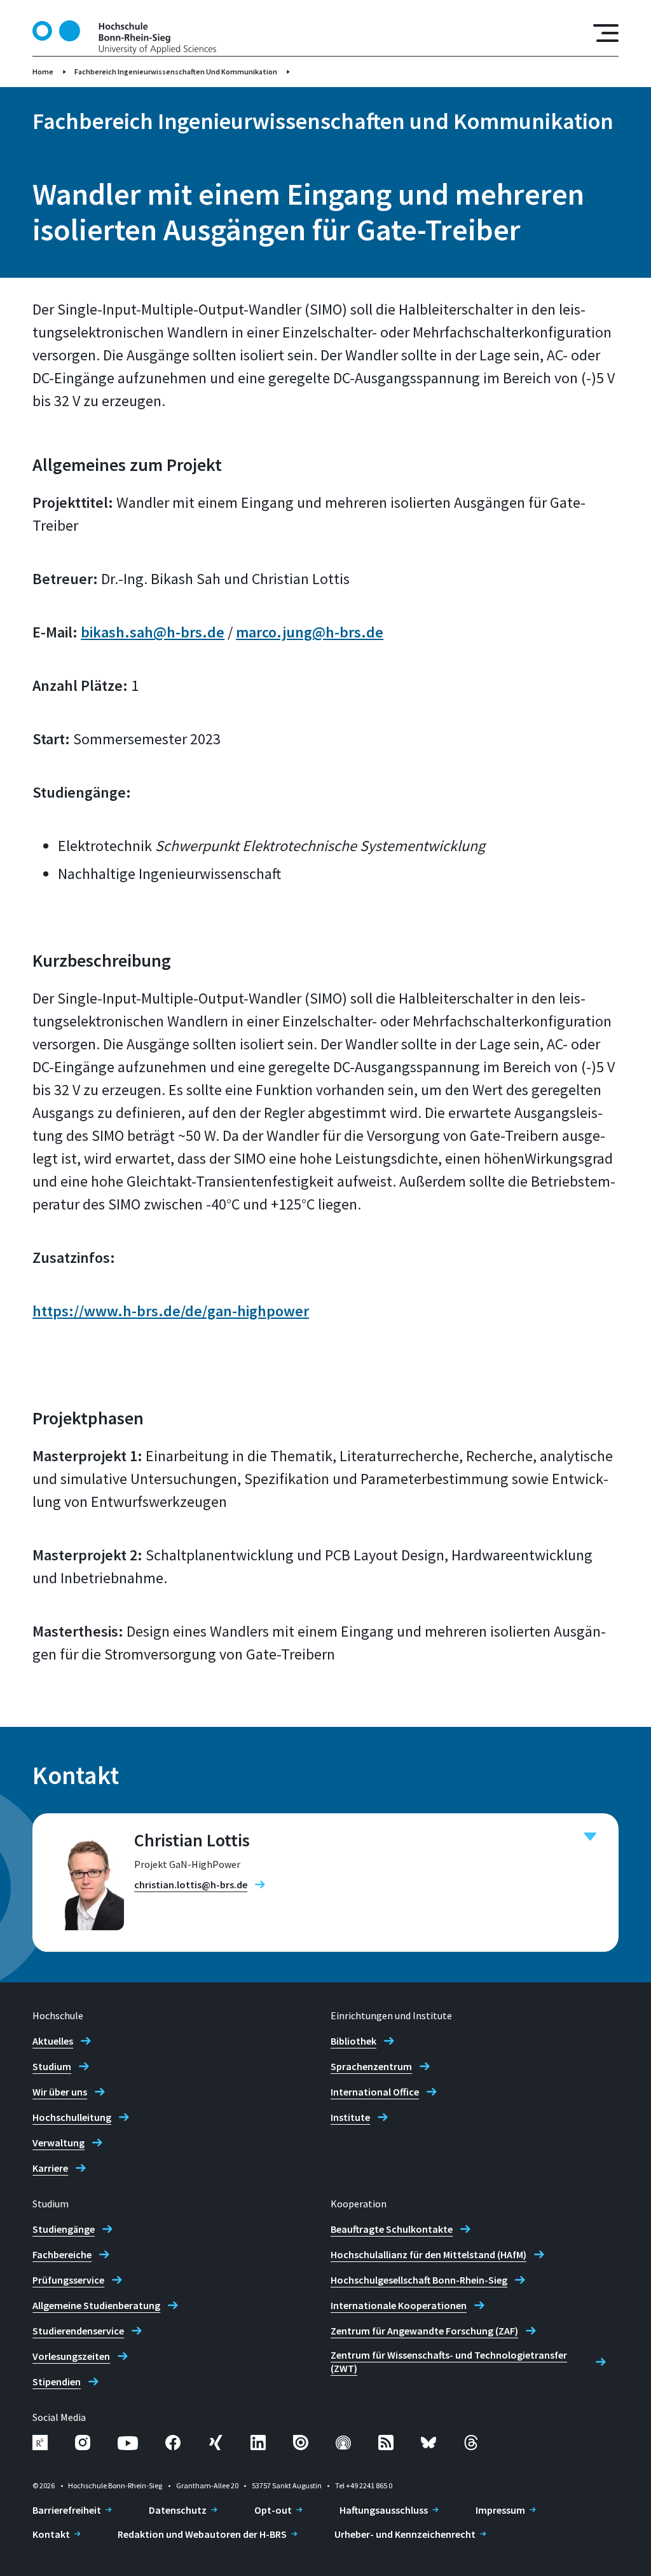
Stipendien (57, 2382)
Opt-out (273, 2510)
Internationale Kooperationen (399, 2305)
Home (43, 72)
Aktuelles (53, 2041)
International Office (375, 2092)
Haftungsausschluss (384, 2510)
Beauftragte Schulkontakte (392, 2229)
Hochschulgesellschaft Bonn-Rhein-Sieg (419, 2280)
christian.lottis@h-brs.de (191, 1884)
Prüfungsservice (68, 2280)
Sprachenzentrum (371, 2066)
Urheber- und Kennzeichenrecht (405, 2534)
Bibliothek (353, 2041)
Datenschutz (178, 2510)
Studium (52, 2066)
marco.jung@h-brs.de (310, 632)
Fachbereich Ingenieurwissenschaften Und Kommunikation (176, 72)
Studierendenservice (78, 2331)
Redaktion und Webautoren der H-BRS (202, 2534)
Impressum (500, 2510)
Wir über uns (60, 2092)
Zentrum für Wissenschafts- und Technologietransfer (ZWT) (449, 2361)
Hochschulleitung (72, 2117)
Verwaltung (58, 2143)
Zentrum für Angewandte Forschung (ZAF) (424, 2331)
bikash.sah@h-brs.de (153, 632)
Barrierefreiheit (67, 2510)
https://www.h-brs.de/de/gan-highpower (171, 1311)
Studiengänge (64, 2229)
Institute (350, 2117)
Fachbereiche (62, 2254)
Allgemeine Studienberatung (96, 2305)
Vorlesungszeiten (71, 2356)
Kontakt (51, 2534)
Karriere (50, 2168)
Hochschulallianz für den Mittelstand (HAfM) (428, 2254)
